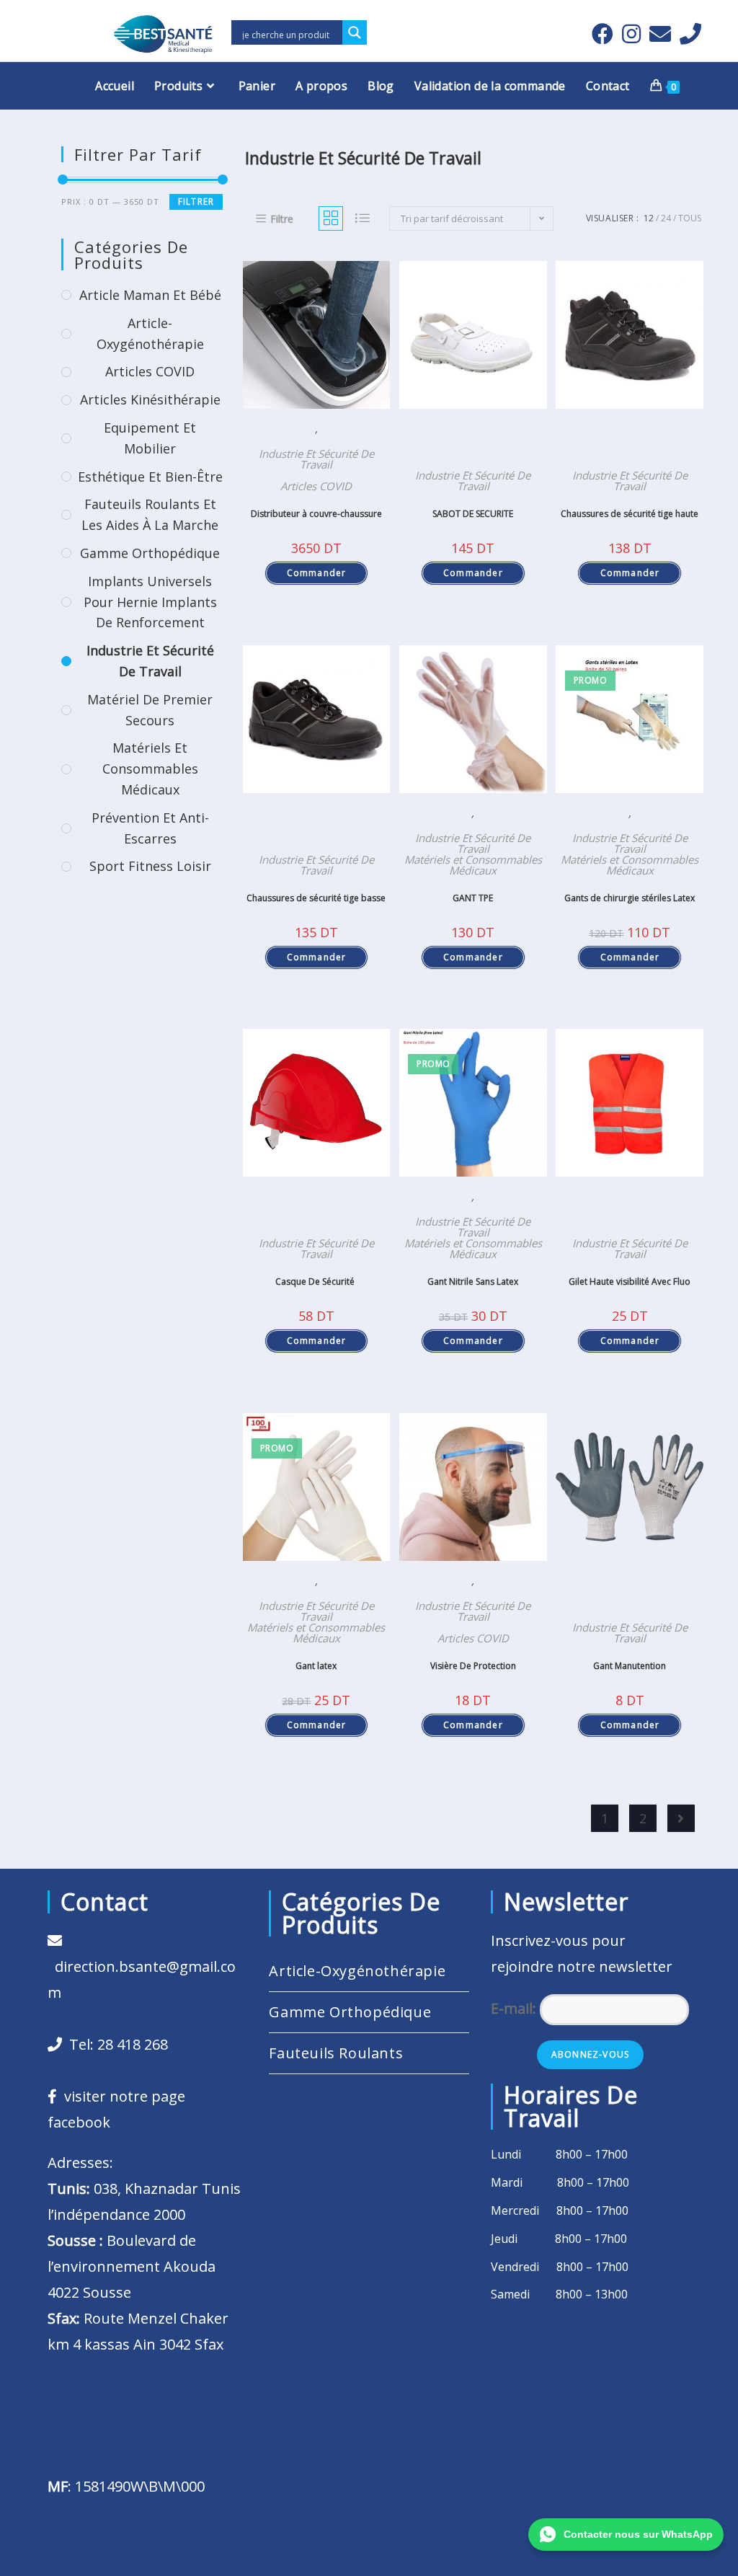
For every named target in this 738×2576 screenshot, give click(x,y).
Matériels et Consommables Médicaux (473, 865)
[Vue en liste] (363, 218)
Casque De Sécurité (316, 1282)
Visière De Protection (473, 1666)
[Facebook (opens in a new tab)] (603, 34)
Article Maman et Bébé (150, 295)
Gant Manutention (630, 1666)
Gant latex (316, 1666)
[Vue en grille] (331, 218)
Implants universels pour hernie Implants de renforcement (150, 602)
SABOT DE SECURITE (473, 514)
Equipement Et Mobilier (150, 438)
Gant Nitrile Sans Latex (473, 1282)
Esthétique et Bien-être (150, 477)
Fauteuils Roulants (336, 2053)
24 (666, 218)
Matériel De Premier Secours (150, 710)
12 (649, 218)
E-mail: (515, 2008)
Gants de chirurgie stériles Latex (630, 898)
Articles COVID (316, 486)
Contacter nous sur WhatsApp (638, 2534)
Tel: (115, 2044)
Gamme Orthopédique (150, 553)
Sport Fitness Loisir (150, 866)
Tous (690, 218)
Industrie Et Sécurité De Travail (316, 459)
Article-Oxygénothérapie (150, 333)
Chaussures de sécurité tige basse (316, 898)
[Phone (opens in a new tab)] (688, 34)
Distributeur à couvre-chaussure (316, 514)
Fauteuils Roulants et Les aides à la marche (150, 514)
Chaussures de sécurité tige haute (630, 514)
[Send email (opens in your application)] (660, 34)
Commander (317, 573)
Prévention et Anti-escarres (150, 828)
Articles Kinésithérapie (150, 399)
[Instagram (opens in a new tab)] (631, 34)
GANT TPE (473, 898)
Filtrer (196, 202)
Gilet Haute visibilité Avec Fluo (630, 1282)
